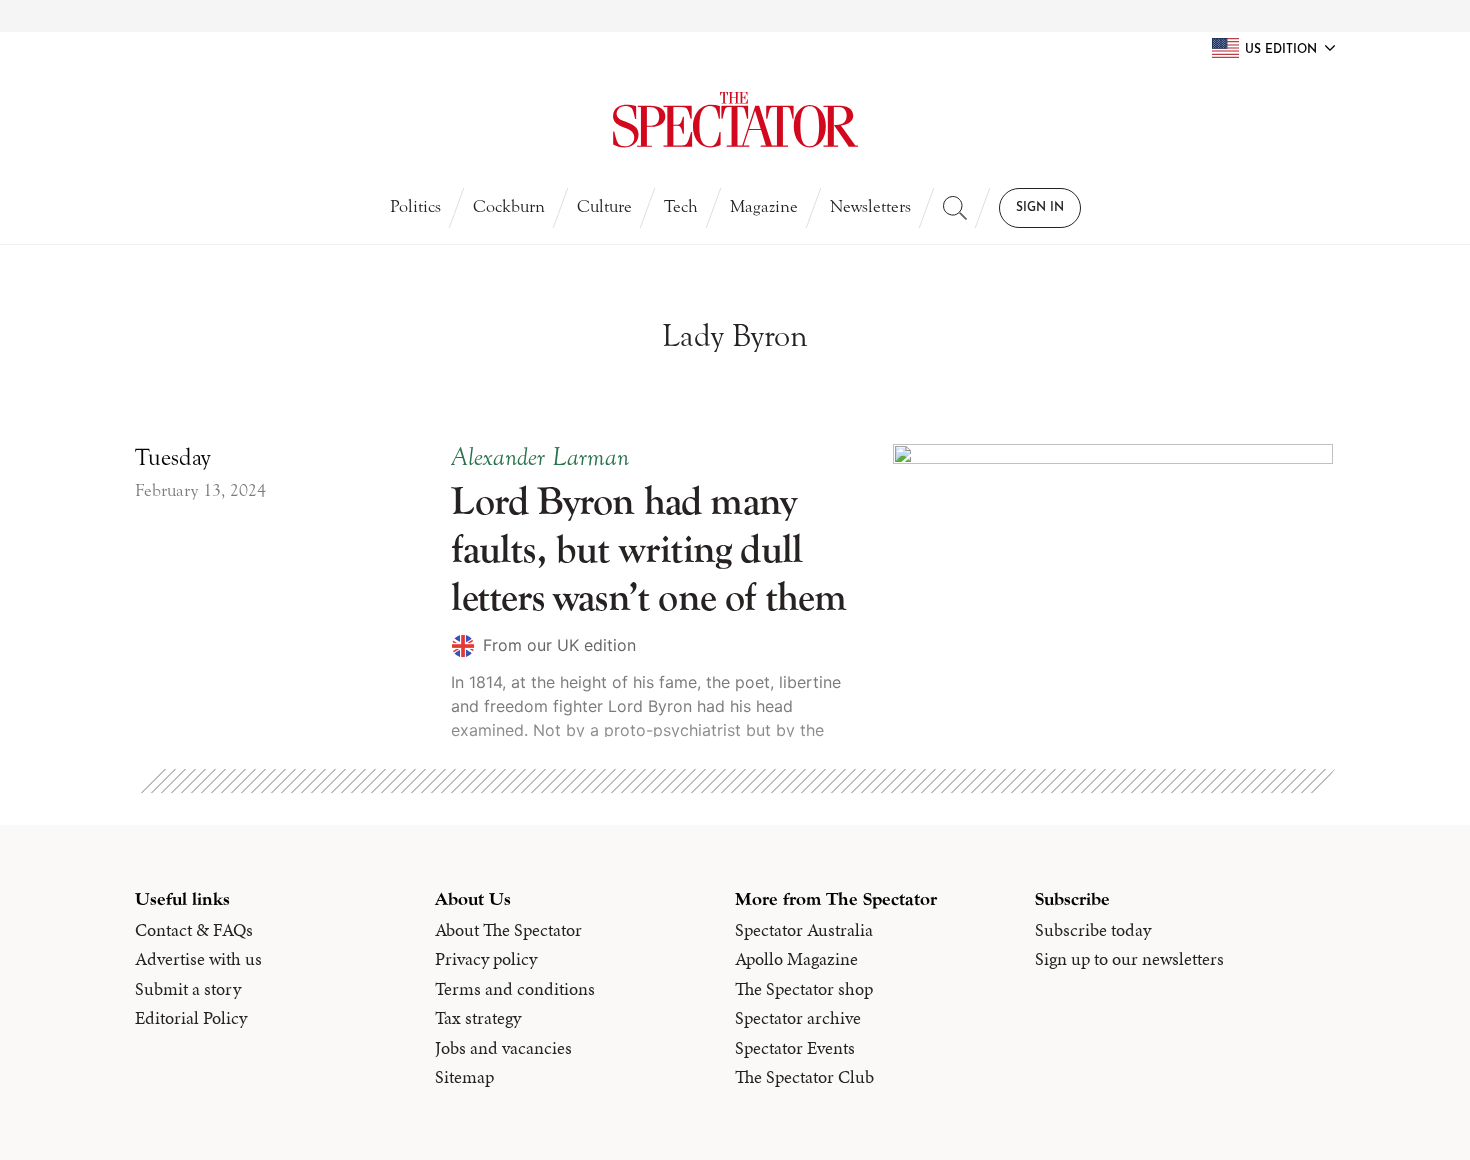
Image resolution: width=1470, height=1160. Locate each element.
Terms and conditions (515, 989)
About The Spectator (508, 930)
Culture (604, 206)
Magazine (764, 206)
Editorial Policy (191, 1018)
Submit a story (188, 989)
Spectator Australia (804, 930)
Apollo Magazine (796, 959)
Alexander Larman (540, 457)
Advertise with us (198, 959)
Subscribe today (1093, 930)
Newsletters (870, 206)
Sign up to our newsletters (1129, 959)
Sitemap (464, 1077)
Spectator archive (798, 1018)
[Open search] (955, 208)
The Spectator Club (804, 1077)
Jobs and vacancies (503, 1048)
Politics (415, 206)
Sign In (1040, 208)
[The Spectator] (735, 120)
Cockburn (509, 206)
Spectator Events (795, 1048)
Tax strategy (478, 1018)
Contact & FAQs (194, 930)
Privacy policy (486, 959)
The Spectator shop (804, 989)
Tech (681, 206)
